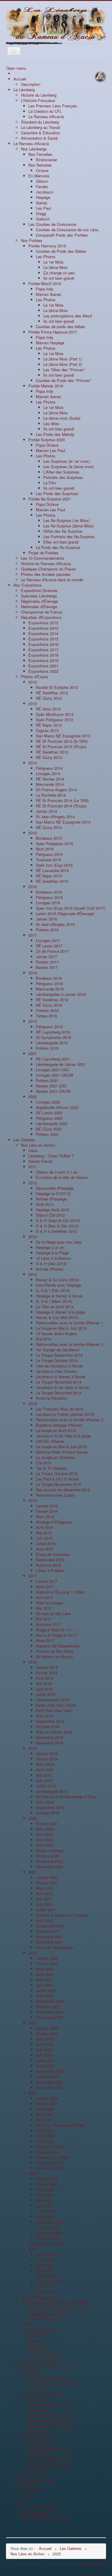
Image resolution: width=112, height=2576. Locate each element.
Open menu (16, 68)
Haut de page (95, 2564)
